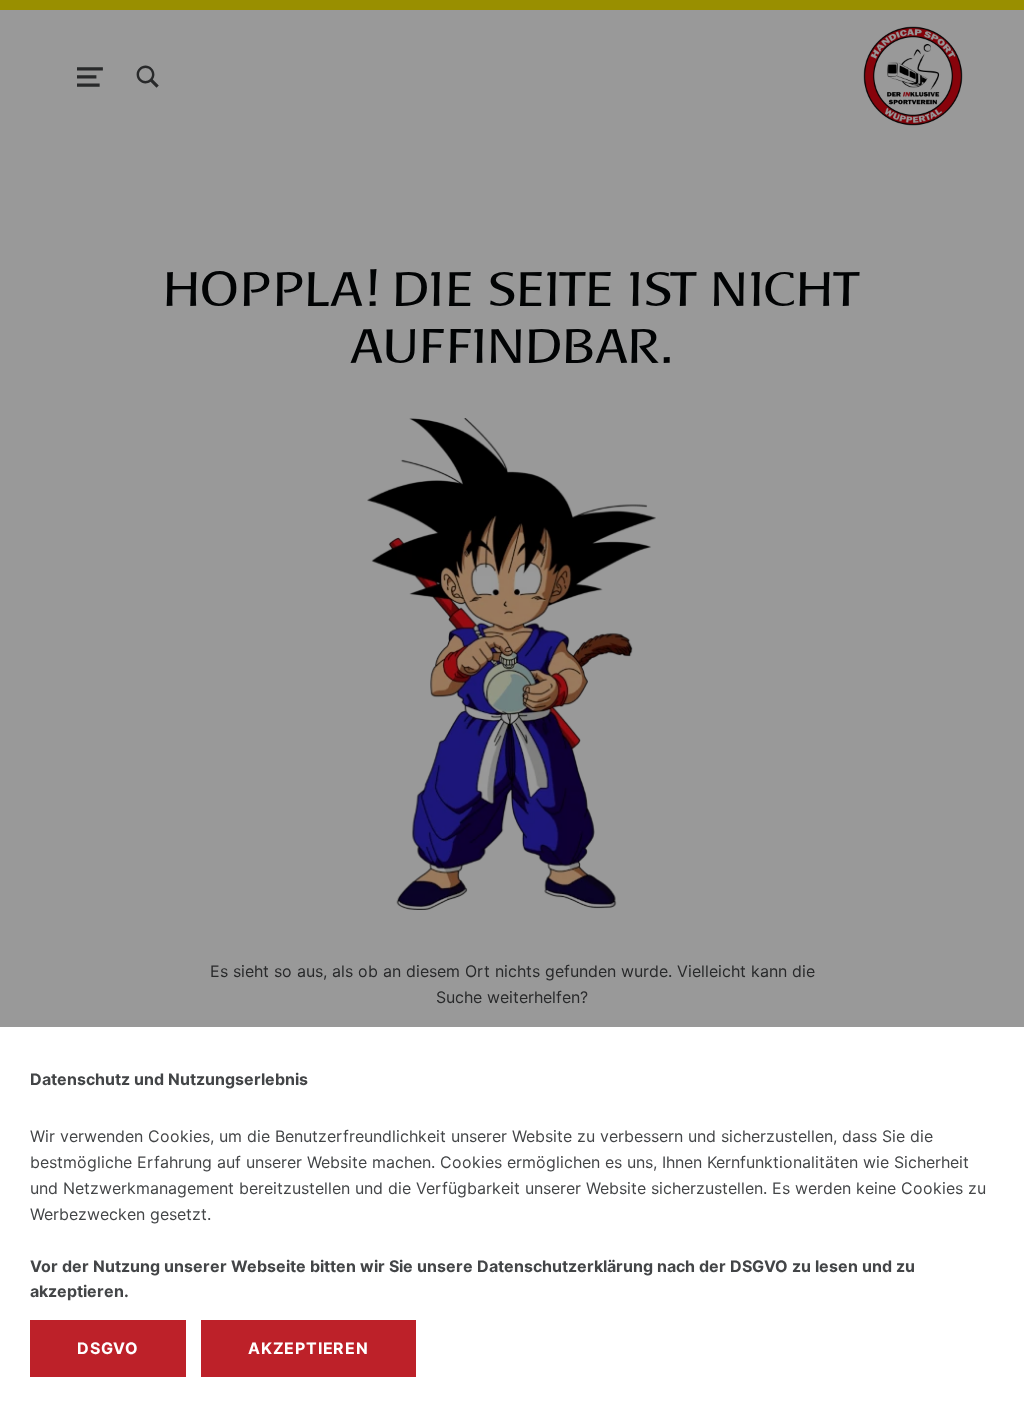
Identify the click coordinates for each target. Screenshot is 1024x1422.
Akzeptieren (308, 1348)
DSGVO (108, 1348)
